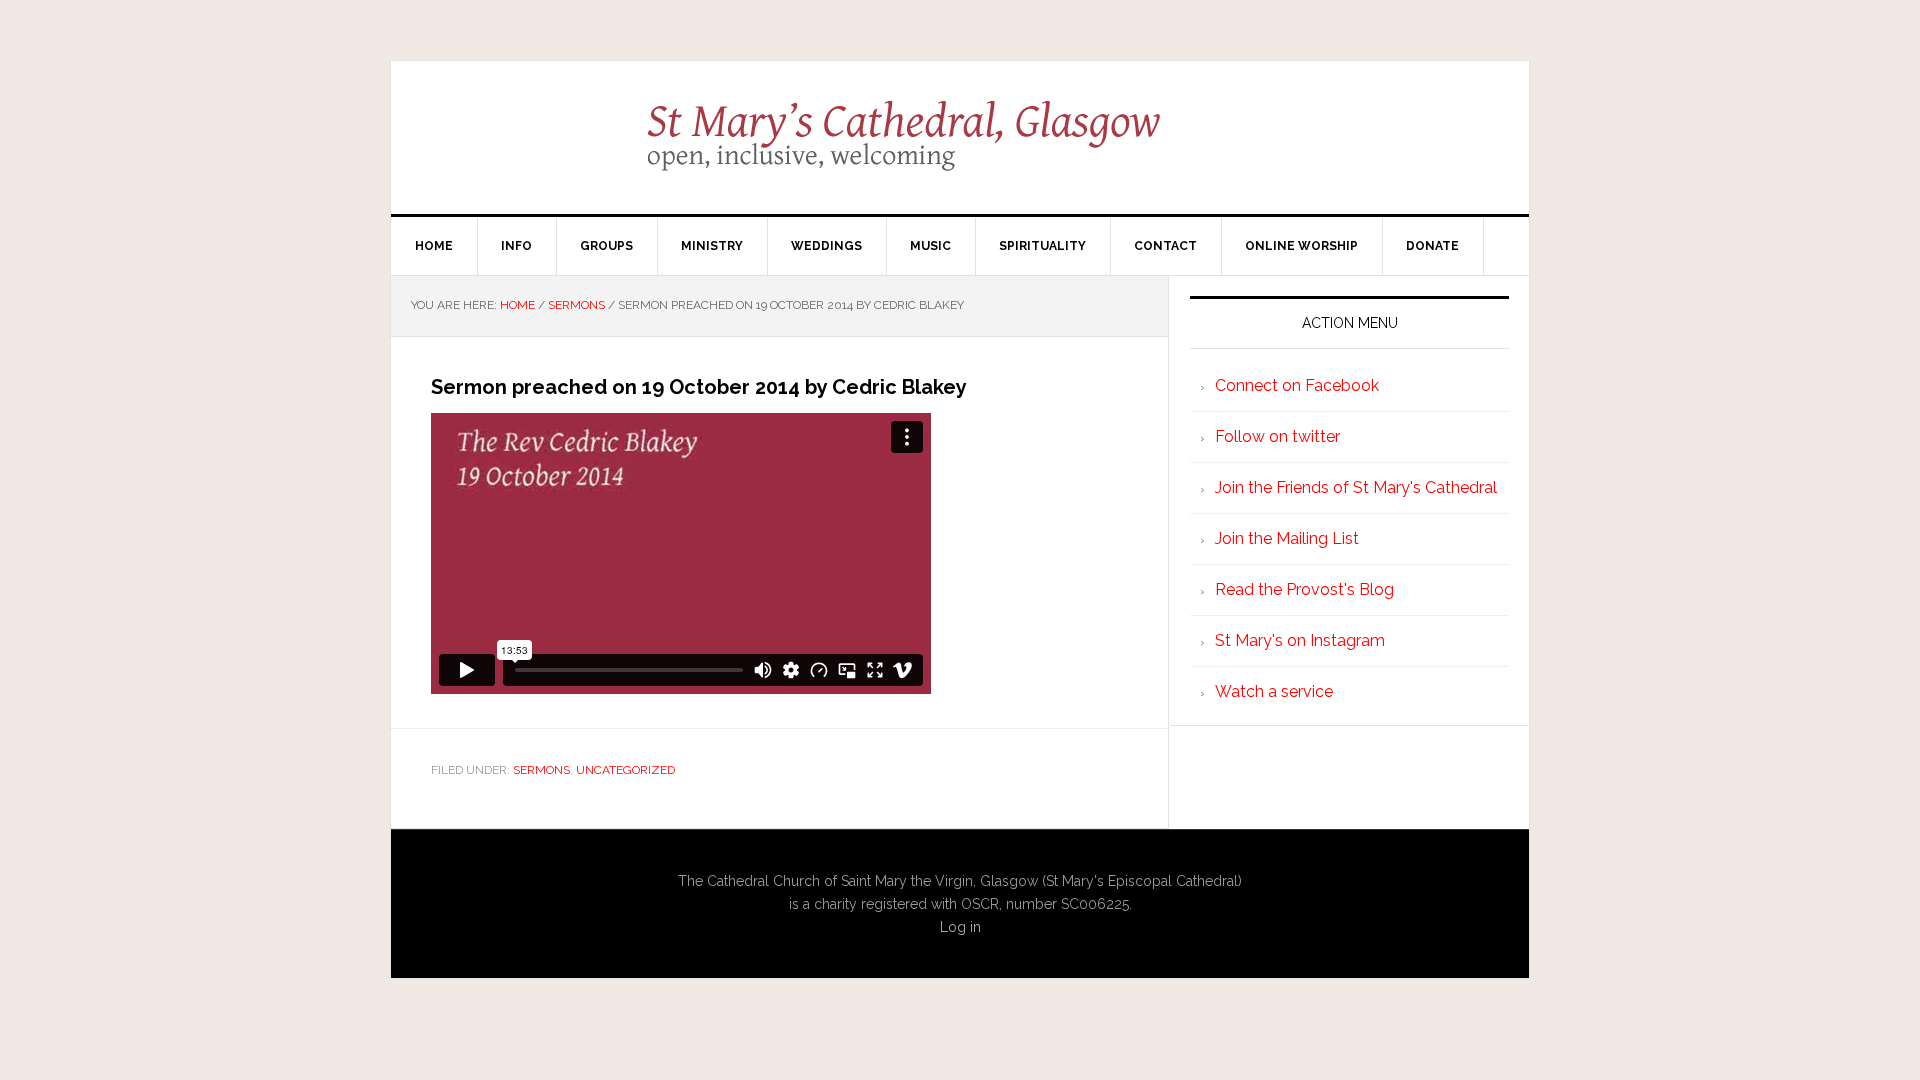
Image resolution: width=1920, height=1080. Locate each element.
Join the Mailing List (1287, 538)
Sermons (541, 770)
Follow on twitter (1277, 436)
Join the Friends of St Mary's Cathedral (1356, 487)
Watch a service (1274, 691)
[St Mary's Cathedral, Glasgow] (960, 150)
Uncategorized (625, 770)
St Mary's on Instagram (1300, 640)
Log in (960, 927)
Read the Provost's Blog (1304, 589)
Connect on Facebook (1297, 385)
